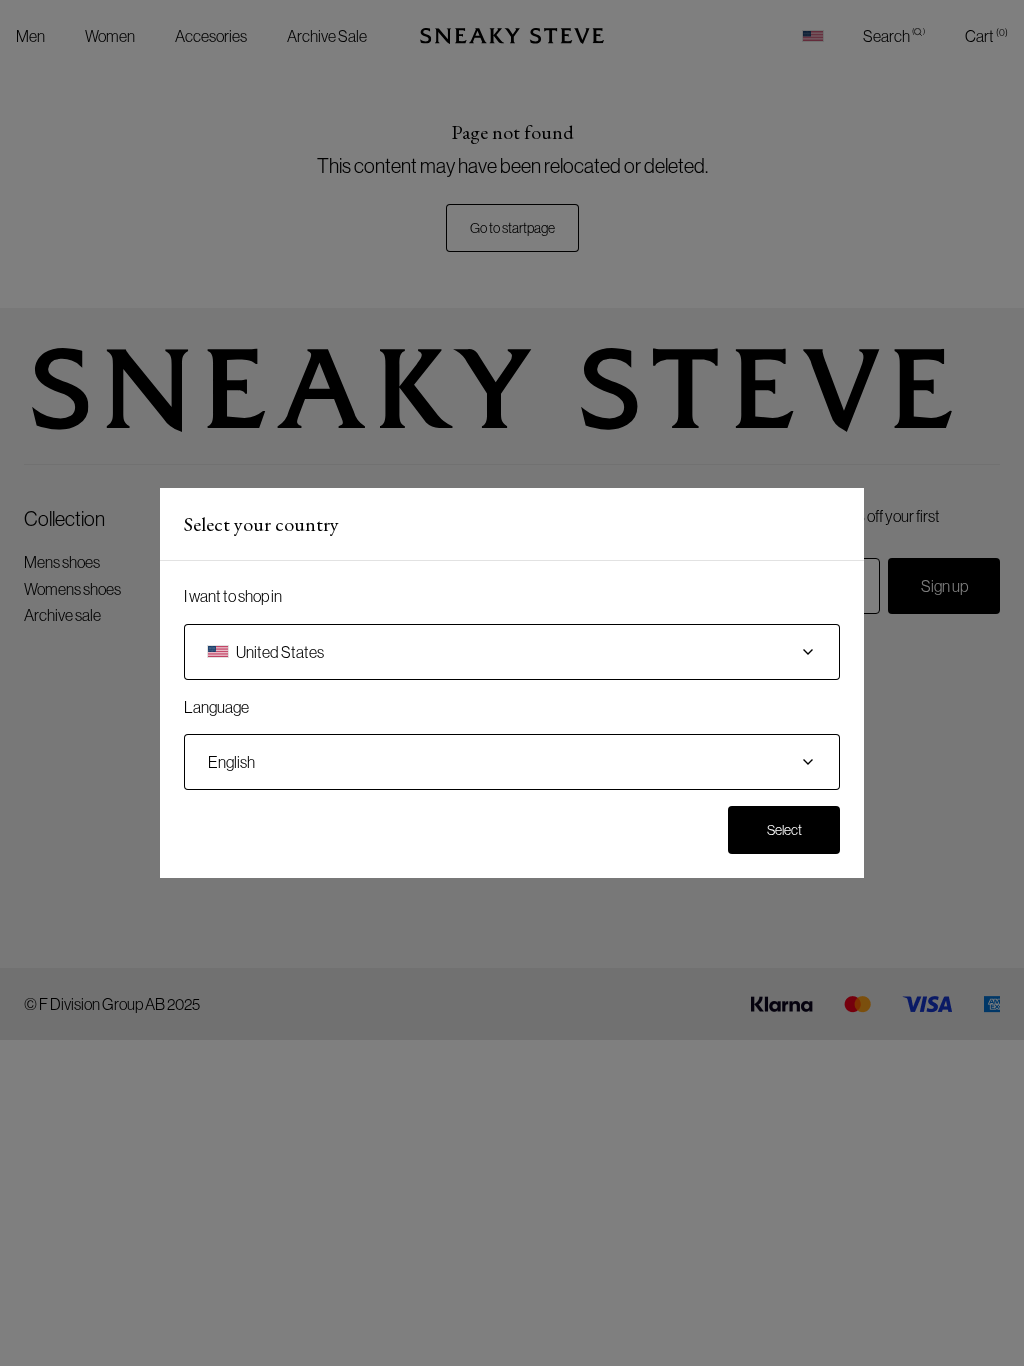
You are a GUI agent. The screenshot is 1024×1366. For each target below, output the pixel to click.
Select (784, 830)
